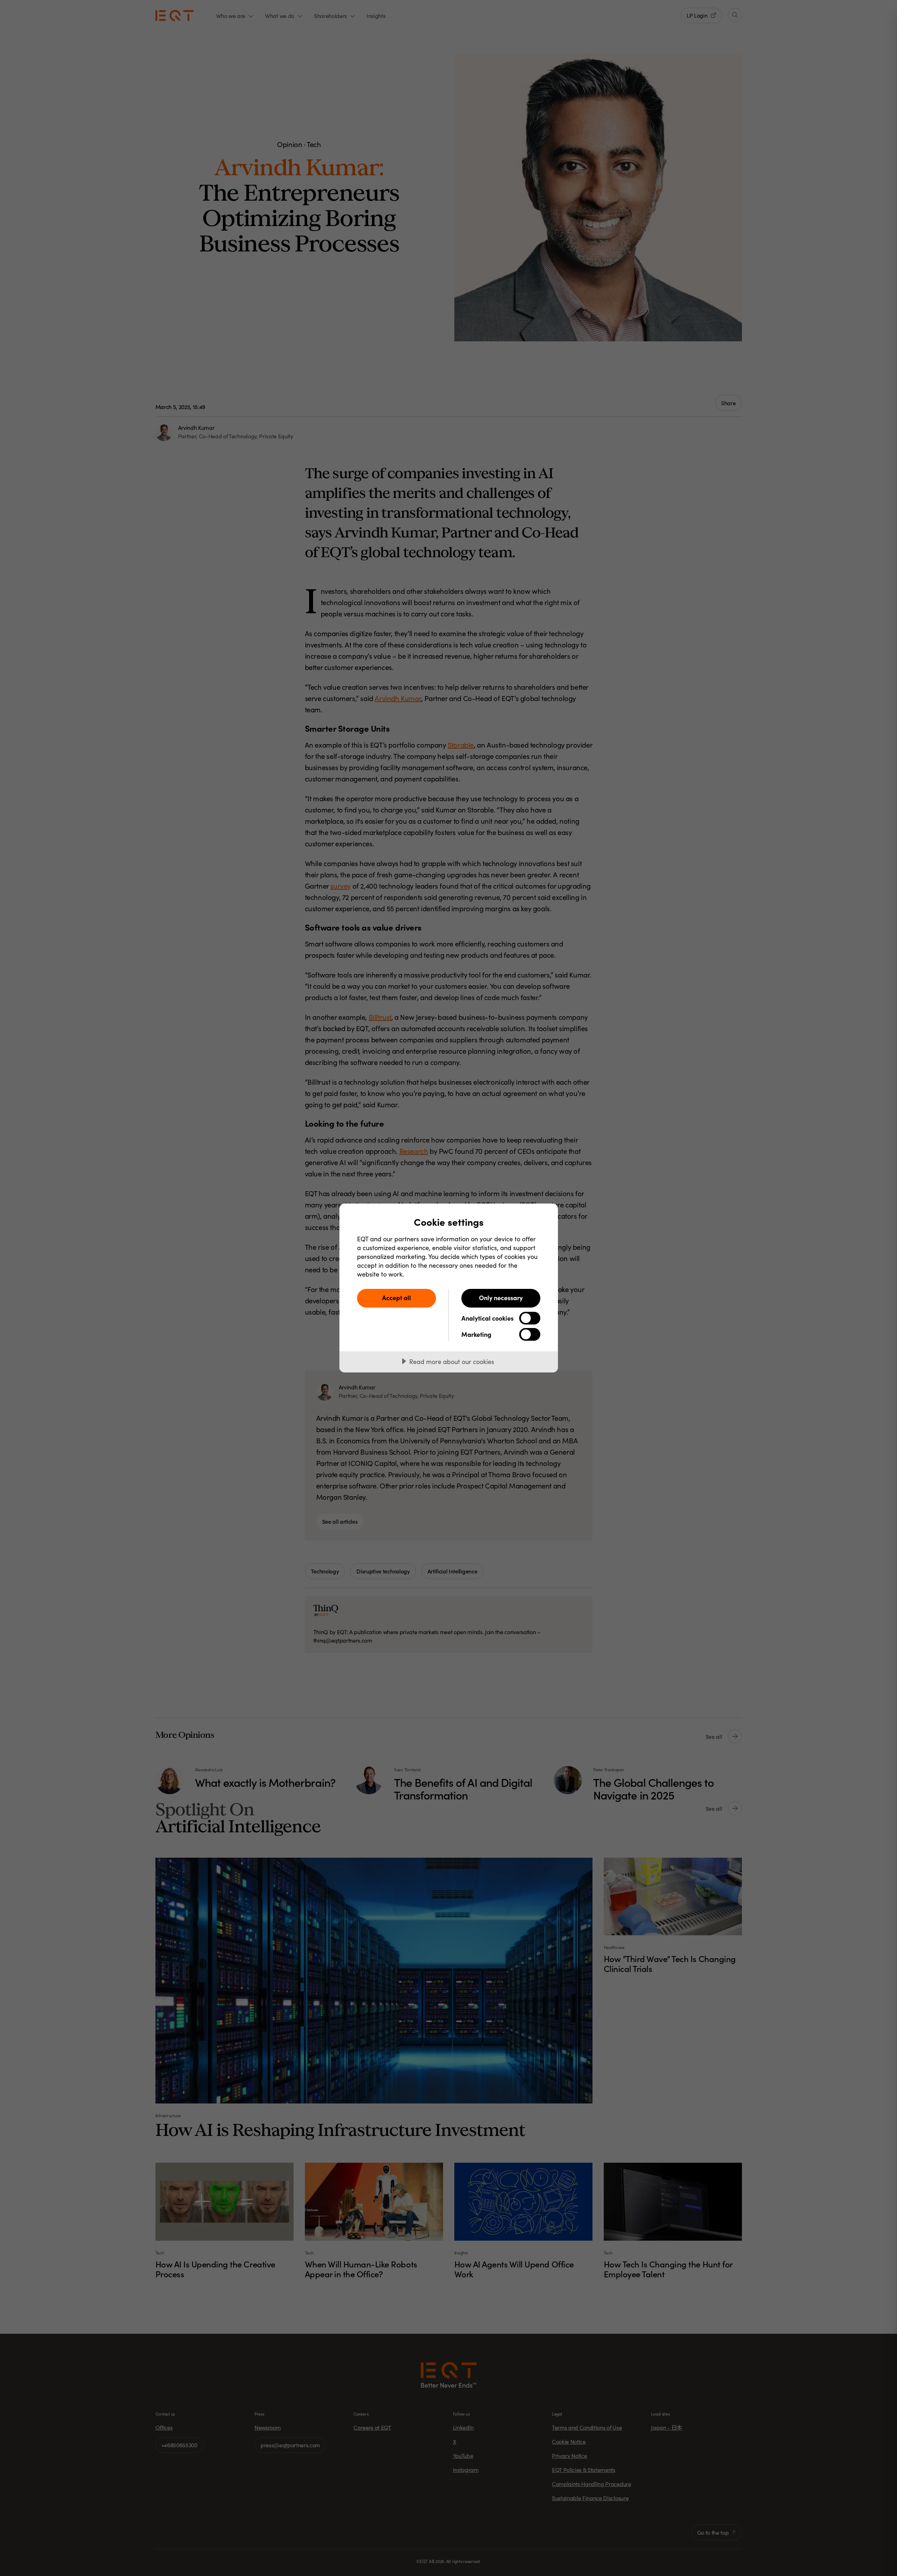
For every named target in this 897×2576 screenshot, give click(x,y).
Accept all (397, 1298)
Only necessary (501, 1298)
